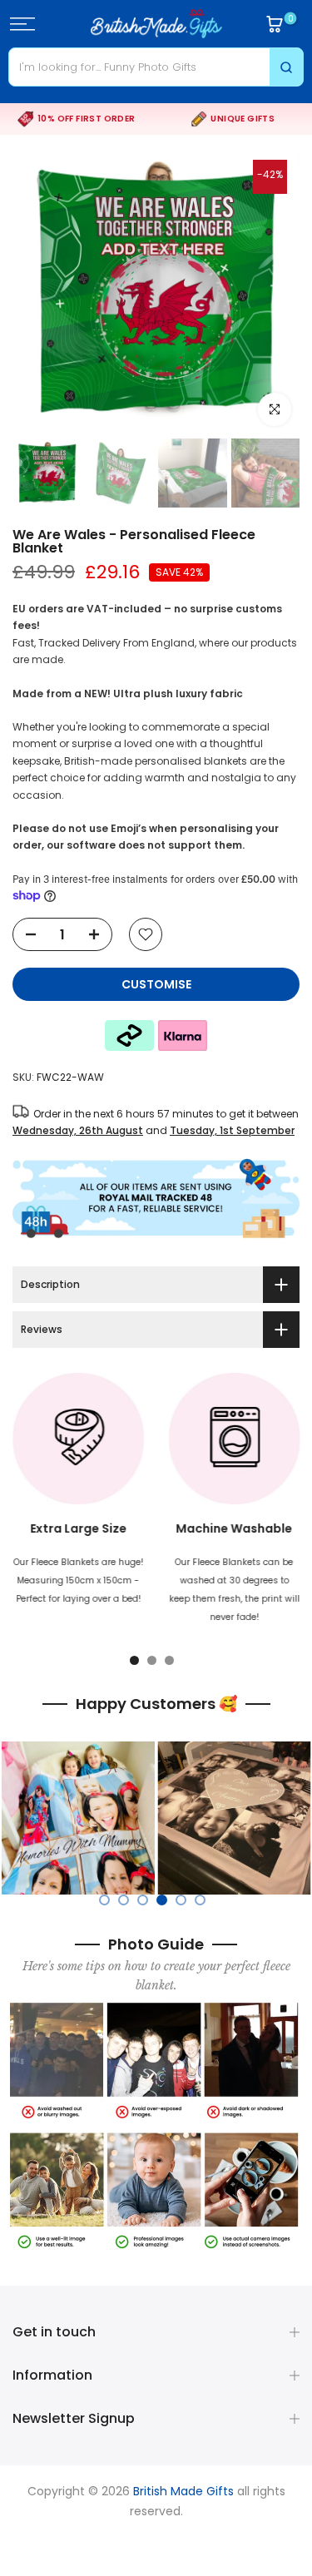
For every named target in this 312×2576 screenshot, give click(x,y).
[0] (275, 24)
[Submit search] (286, 67)
